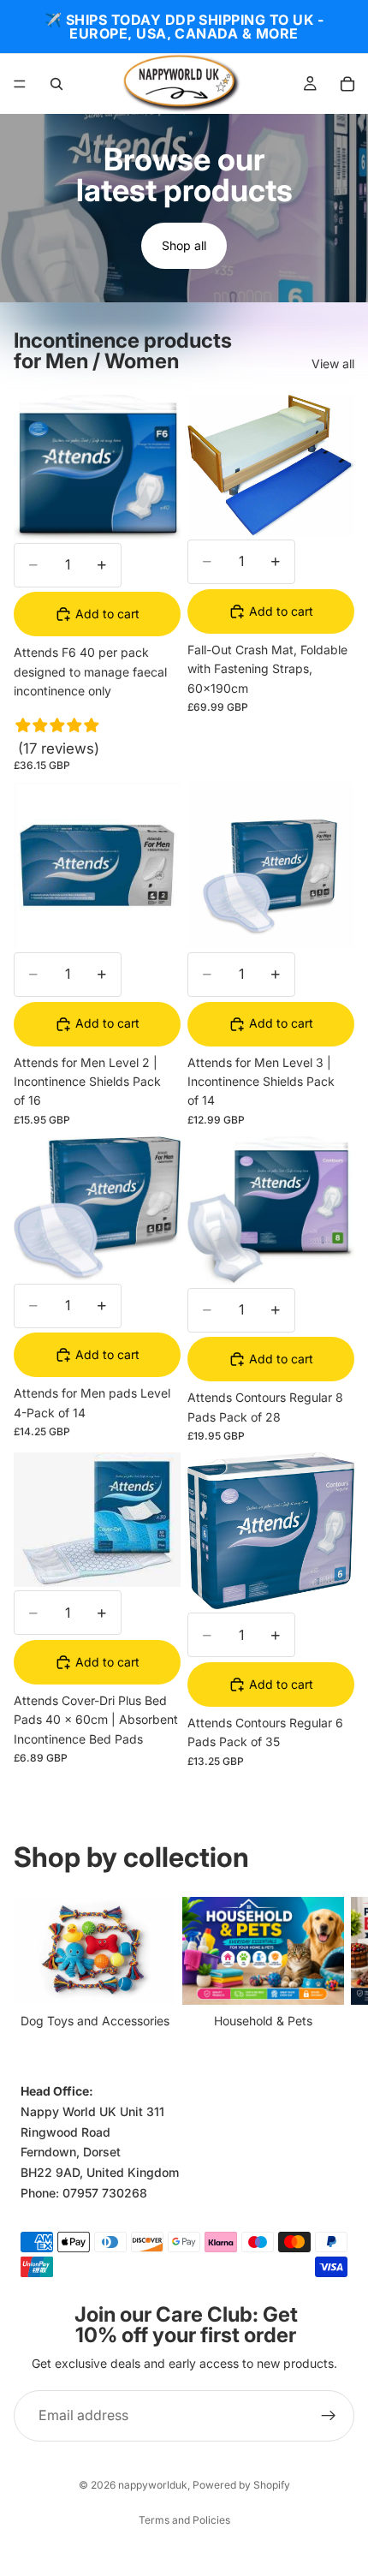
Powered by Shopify (241, 2485)
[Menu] (20, 84)
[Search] (56, 84)
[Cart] (347, 84)
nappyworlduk (153, 2485)
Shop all (184, 245)
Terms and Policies (184, 2520)
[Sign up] (329, 2416)
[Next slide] (335, 1964)
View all (333, 364)
